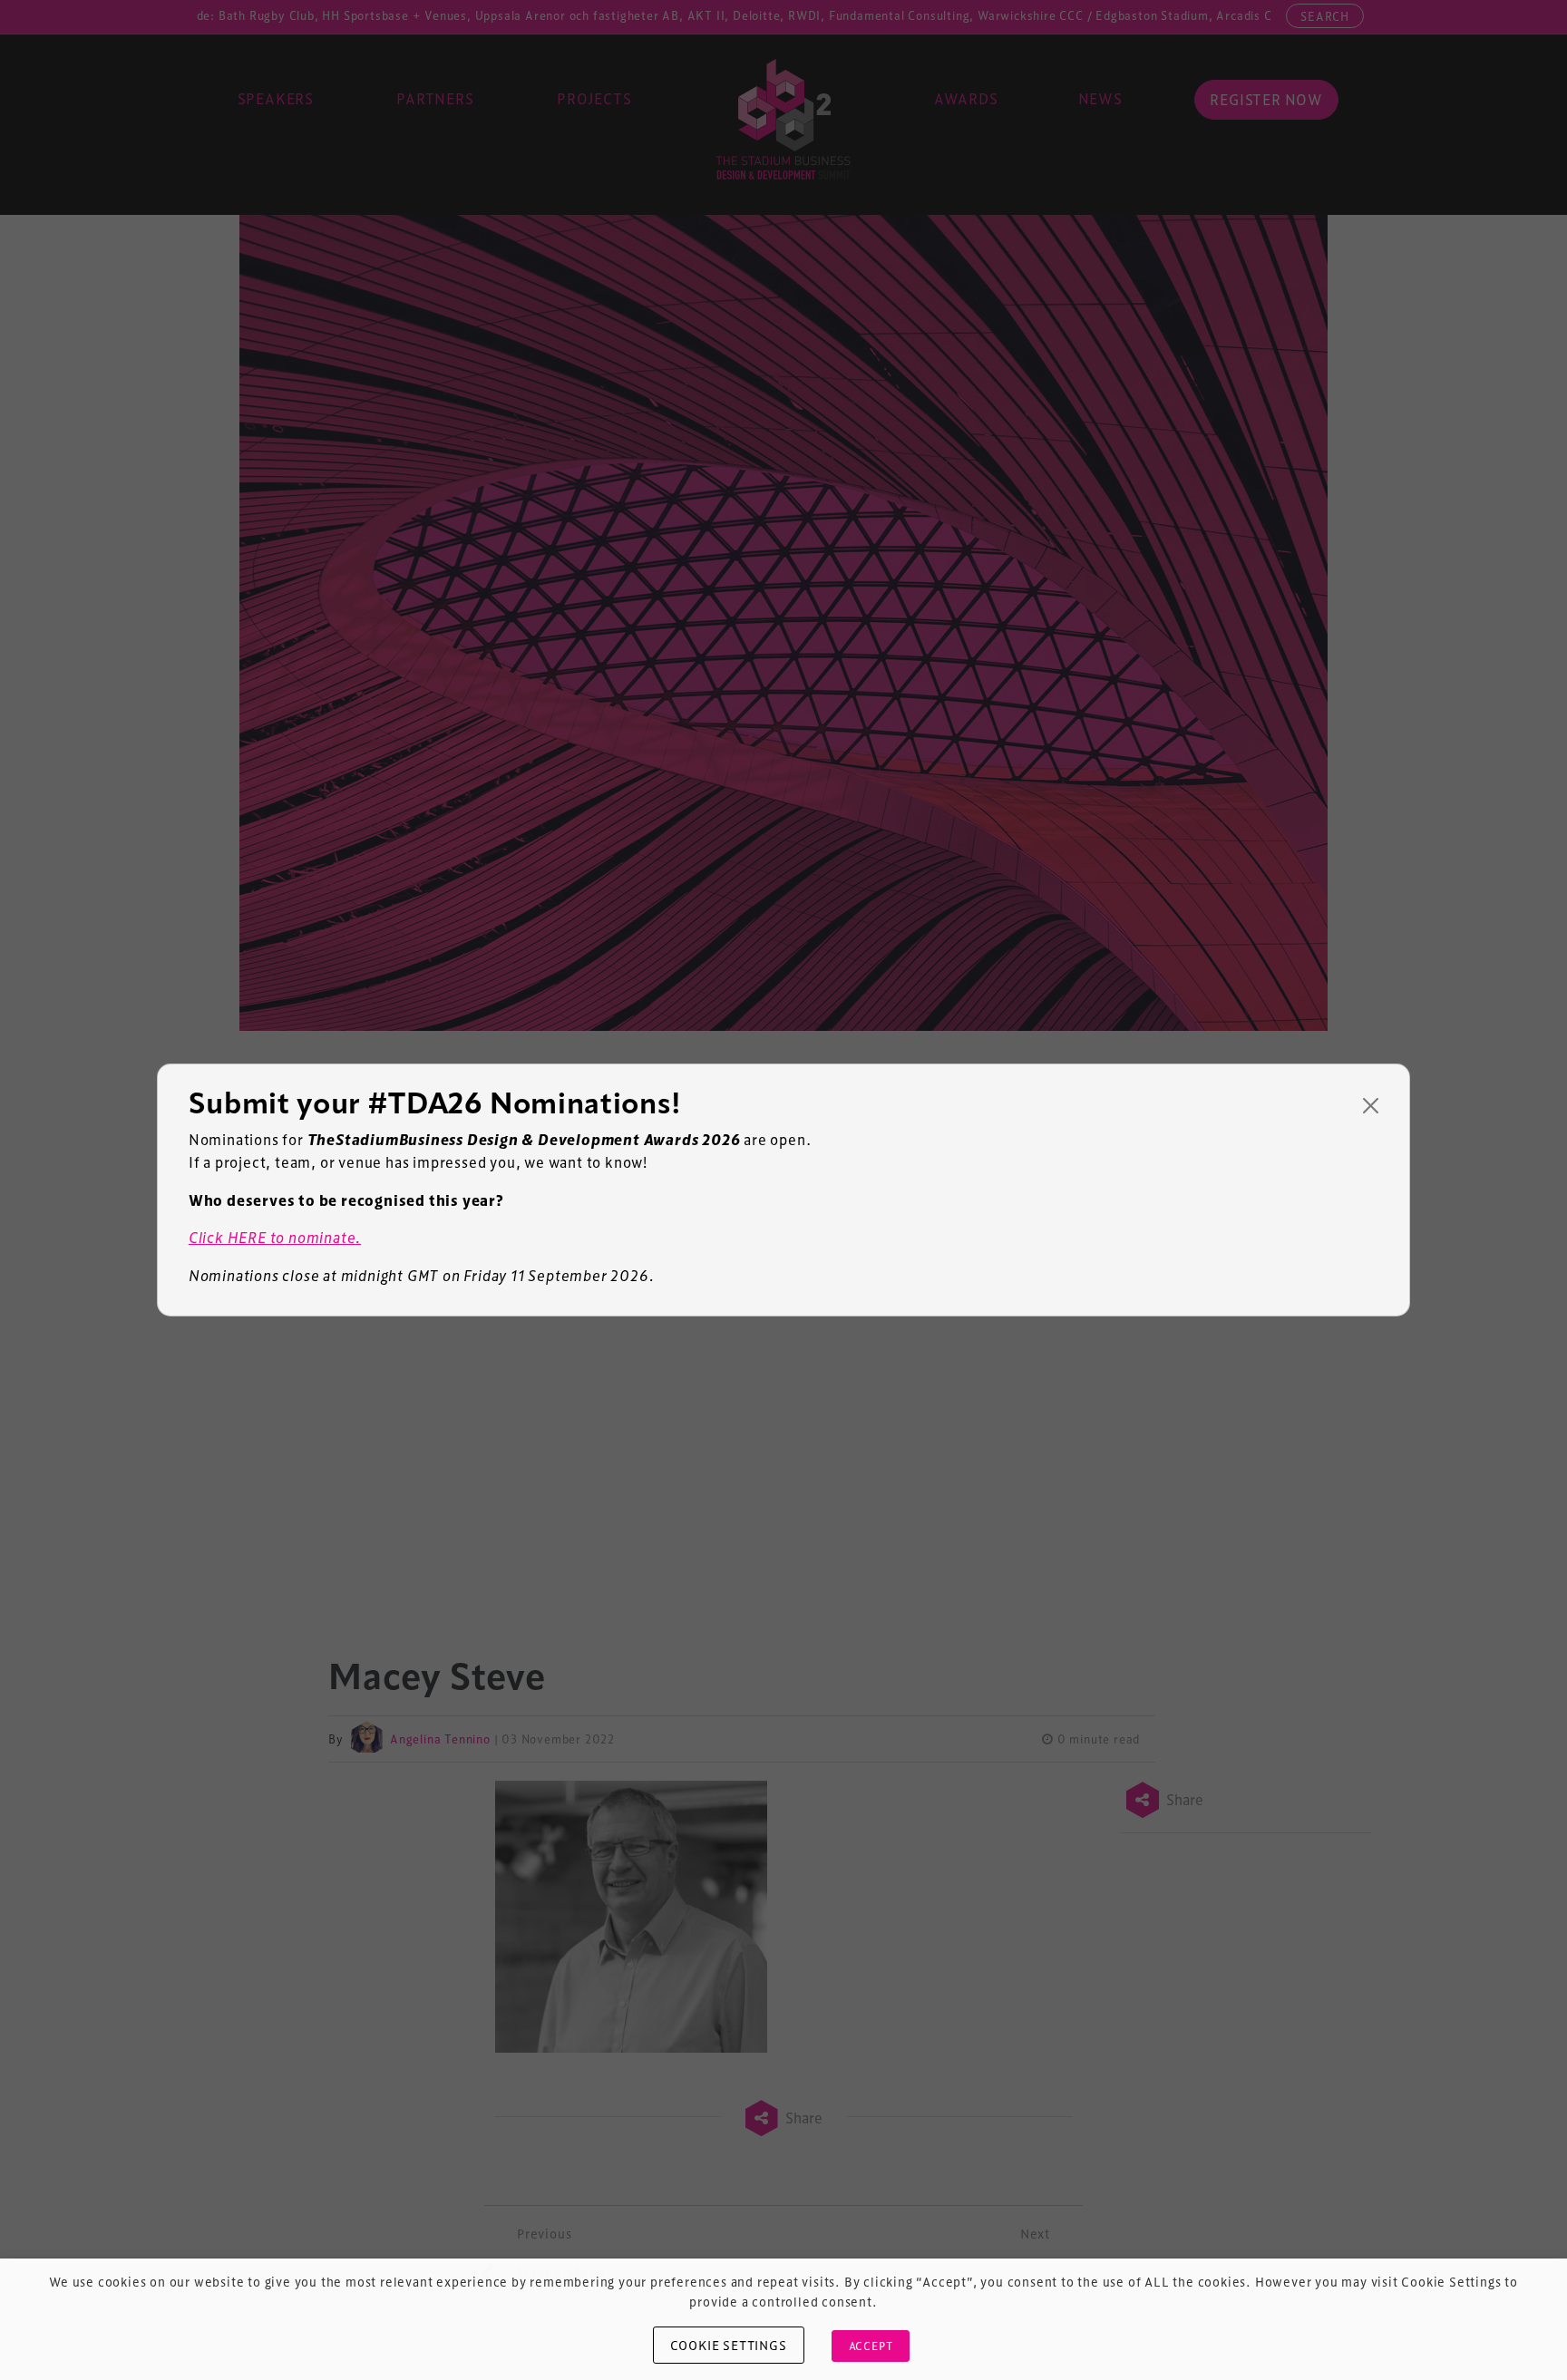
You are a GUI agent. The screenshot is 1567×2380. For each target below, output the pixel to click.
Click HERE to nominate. (275, 1237)
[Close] (1371, 1106)
